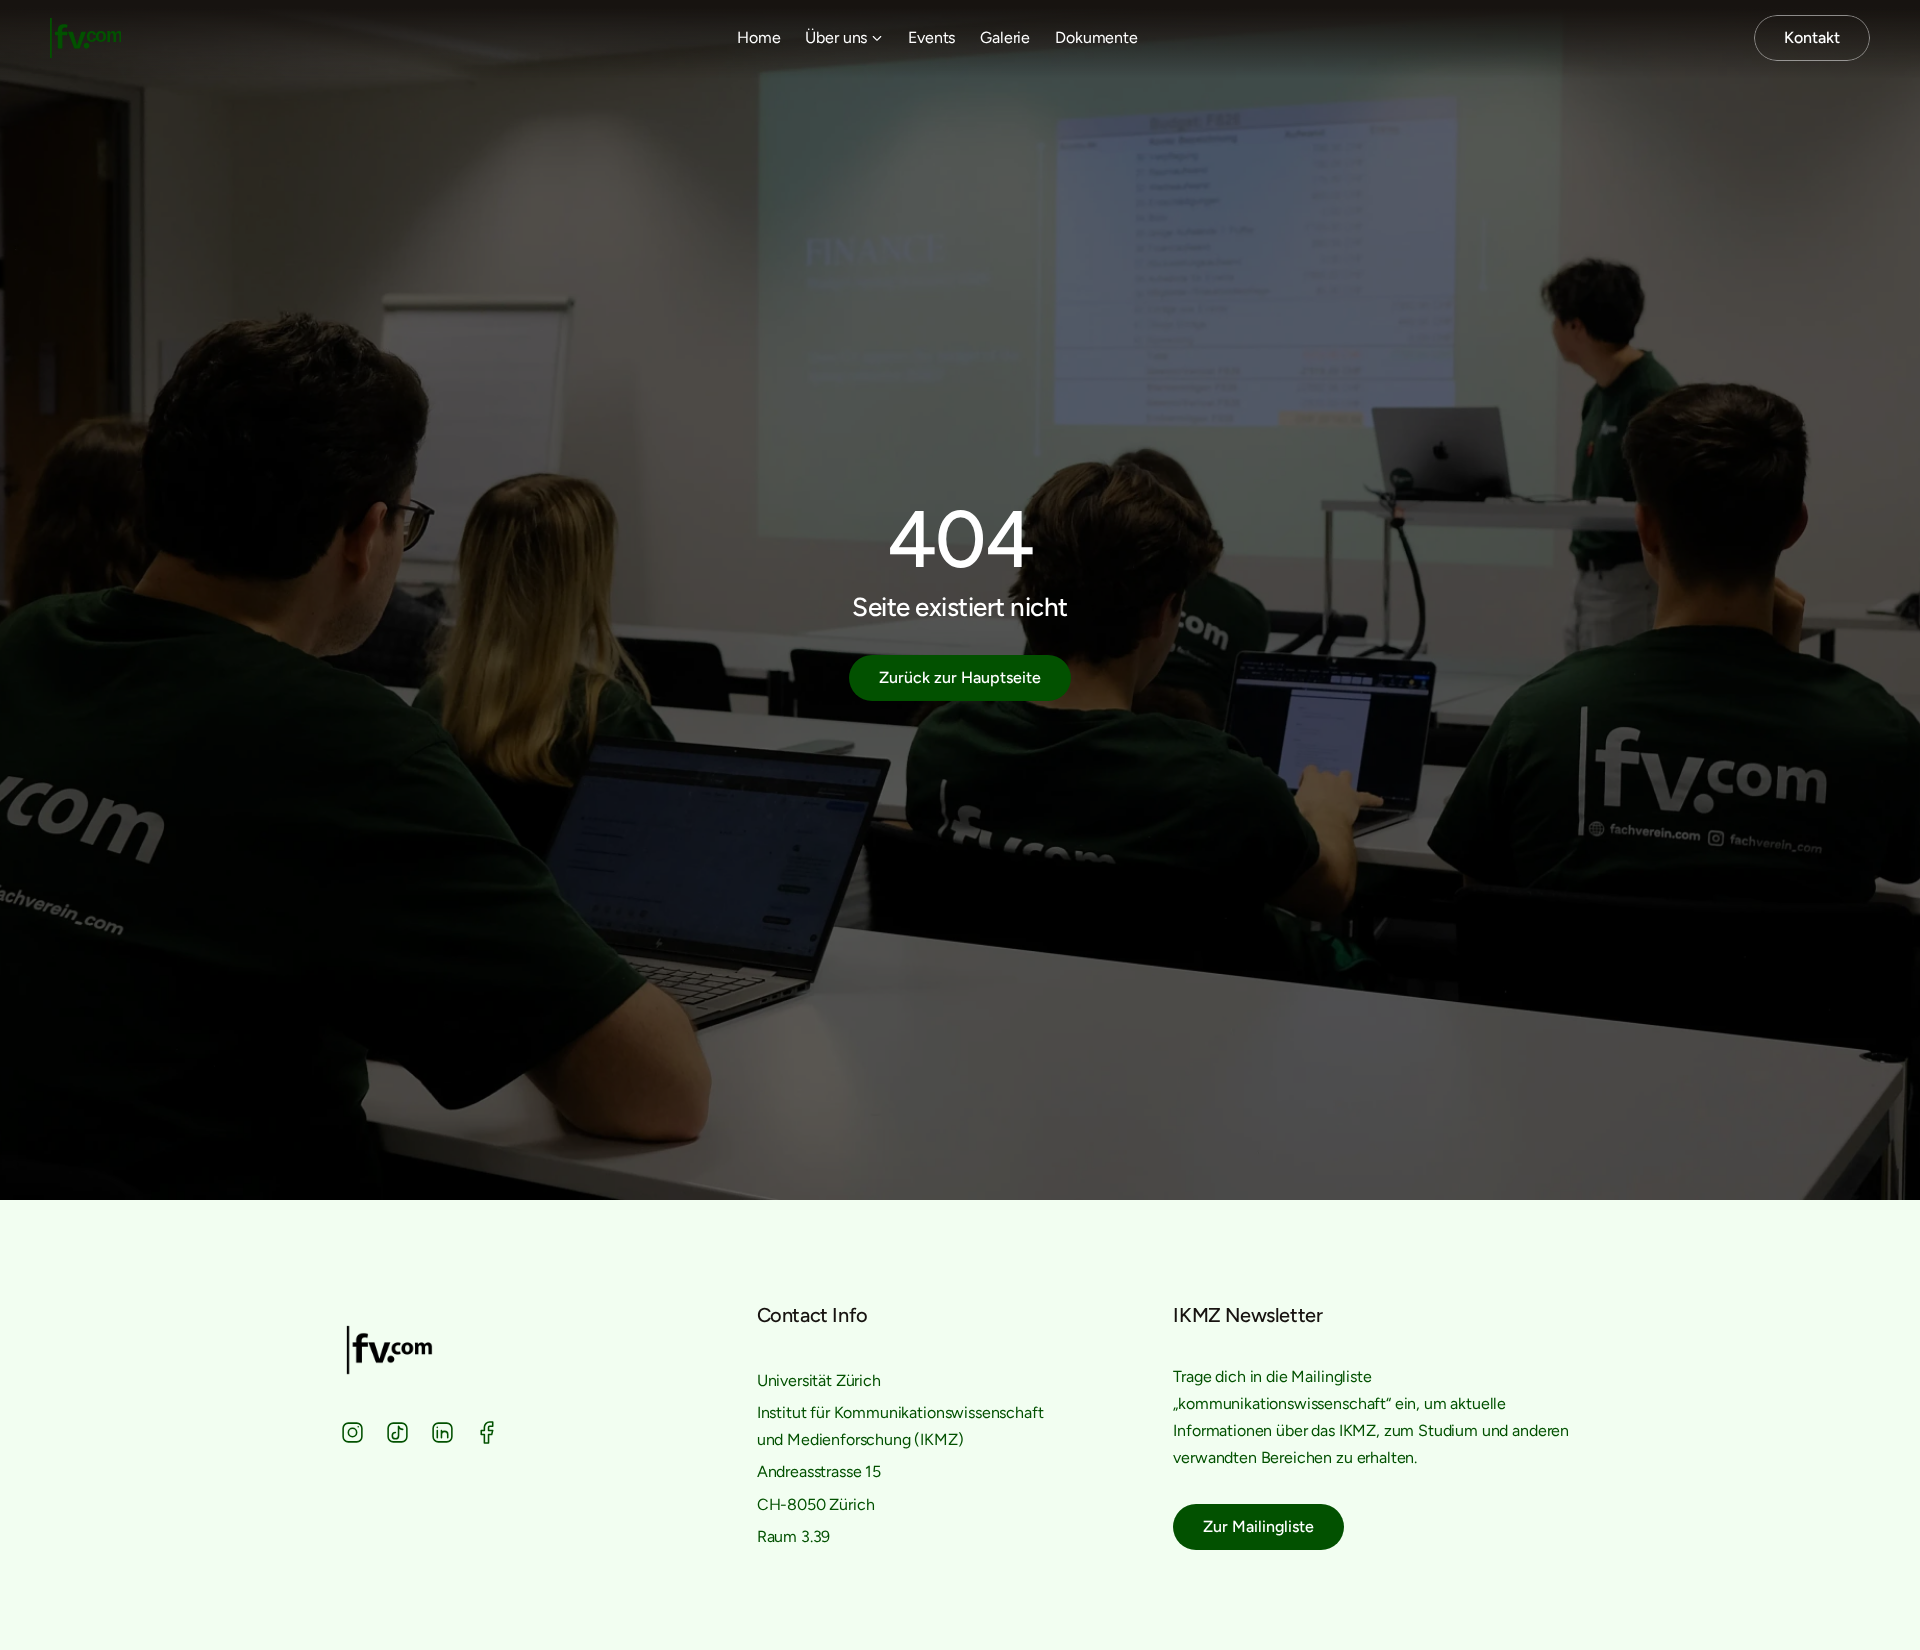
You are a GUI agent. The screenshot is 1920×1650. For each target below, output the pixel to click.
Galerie (1005, 37)
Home (758, 37)
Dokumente (1096, 37)
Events (931, 37)
